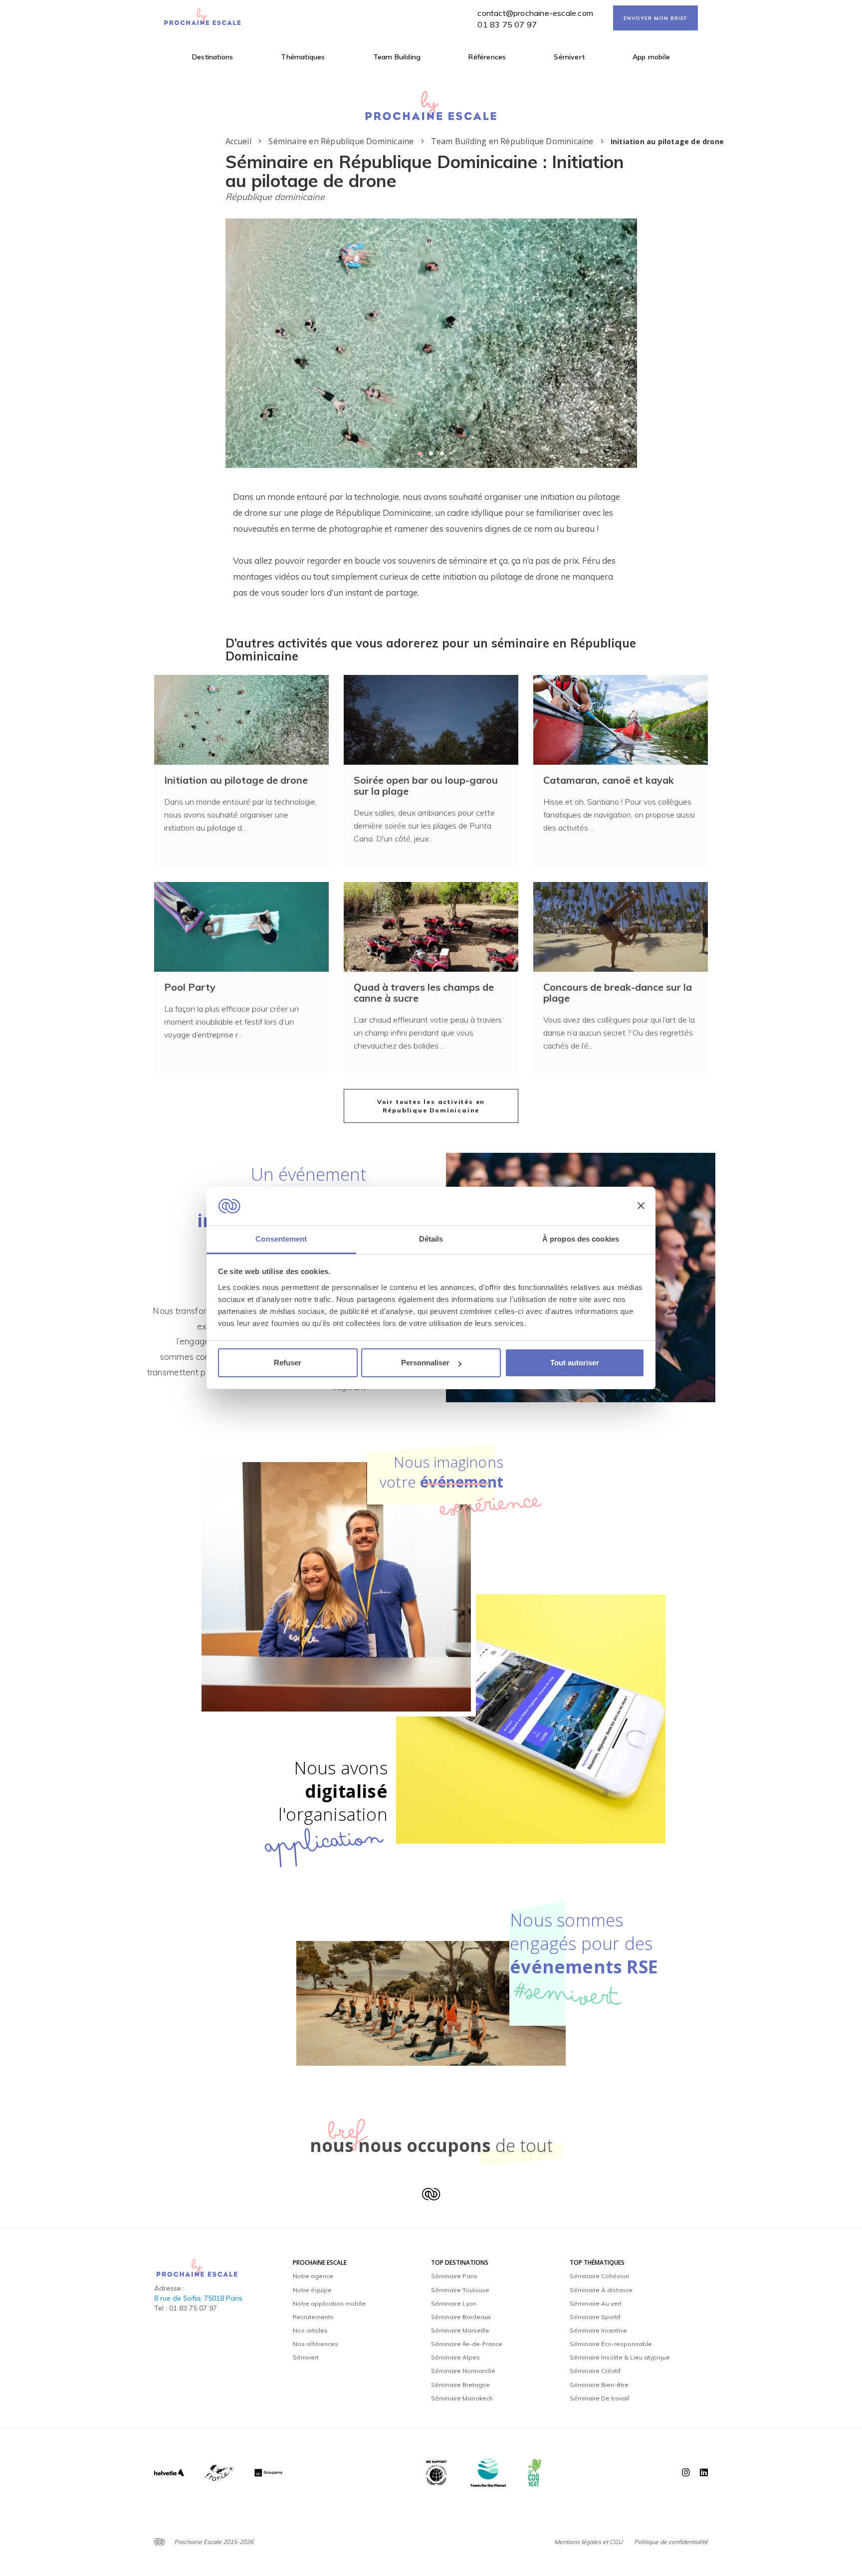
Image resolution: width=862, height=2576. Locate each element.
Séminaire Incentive (598, 2330)
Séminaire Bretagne (460, 2385)
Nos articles (310, 2330)
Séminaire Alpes (455, 2357)
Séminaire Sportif (595, 2317)
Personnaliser (425, 1363)
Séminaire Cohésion (599, 2276)
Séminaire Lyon (454, 2303)
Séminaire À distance (601, 2290)
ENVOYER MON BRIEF (655, 18)
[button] (420, 453)
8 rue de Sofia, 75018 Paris (198, 2298)
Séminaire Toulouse (460, 2290)
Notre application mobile (329, 2303)
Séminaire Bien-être (599, 2385)
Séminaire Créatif (595, 2371)
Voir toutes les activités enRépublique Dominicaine (431, 1106)
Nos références (316, 2344)
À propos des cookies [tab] (581, 1239)
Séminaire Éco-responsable (611, 2344)
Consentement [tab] (281, 1239)
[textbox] (431, 545)
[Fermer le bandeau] (641, 1206)
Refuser (288, 1363)
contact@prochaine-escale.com (535, 13)
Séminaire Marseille (460, 2330)
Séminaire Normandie (463, 2371)
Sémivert (569, 57)
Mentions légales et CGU (588, 2542)
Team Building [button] (397, 57)
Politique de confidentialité (671, 2542)
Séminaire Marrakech (462, 2398)
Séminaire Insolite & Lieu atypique (620, 2357)
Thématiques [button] (303, 57)
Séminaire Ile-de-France (467, 2344)
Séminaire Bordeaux (461, 2317)
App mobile (651, 57)
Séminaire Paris (454, 2276)
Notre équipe (312, 2290)
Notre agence (313, 2276)
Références (487, 57)
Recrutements (313, 2317)
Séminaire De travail (599, 2398)
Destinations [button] (213, 57)
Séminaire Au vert (596, 2303)
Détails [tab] (431, 1239)
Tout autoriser (575, 1363)
